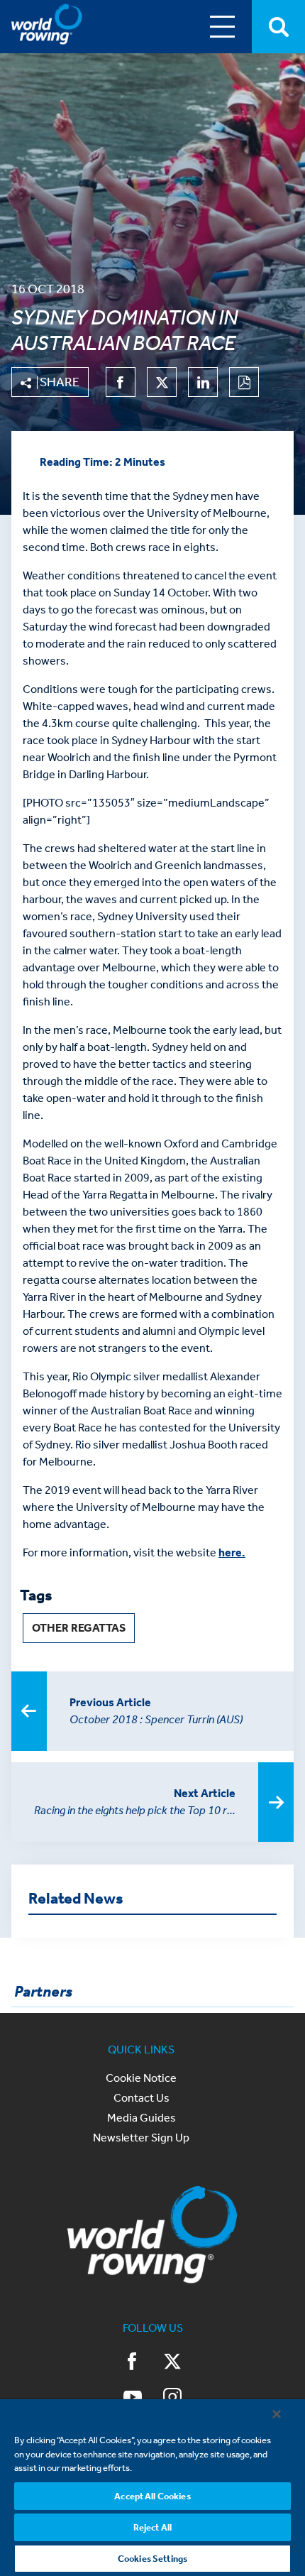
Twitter (172, 2363)
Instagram (172, 2398)
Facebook (133, 2363)
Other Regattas (79, 1628)
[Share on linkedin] (203, 382)
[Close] (277, 2414)
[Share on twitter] (162, 382)
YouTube (133, 2398)
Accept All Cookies (152, 2496)
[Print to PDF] (244, 382)
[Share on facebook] (121, 382)
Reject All (152, 2527)
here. (232, 1552)
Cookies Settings (152, 2559)
